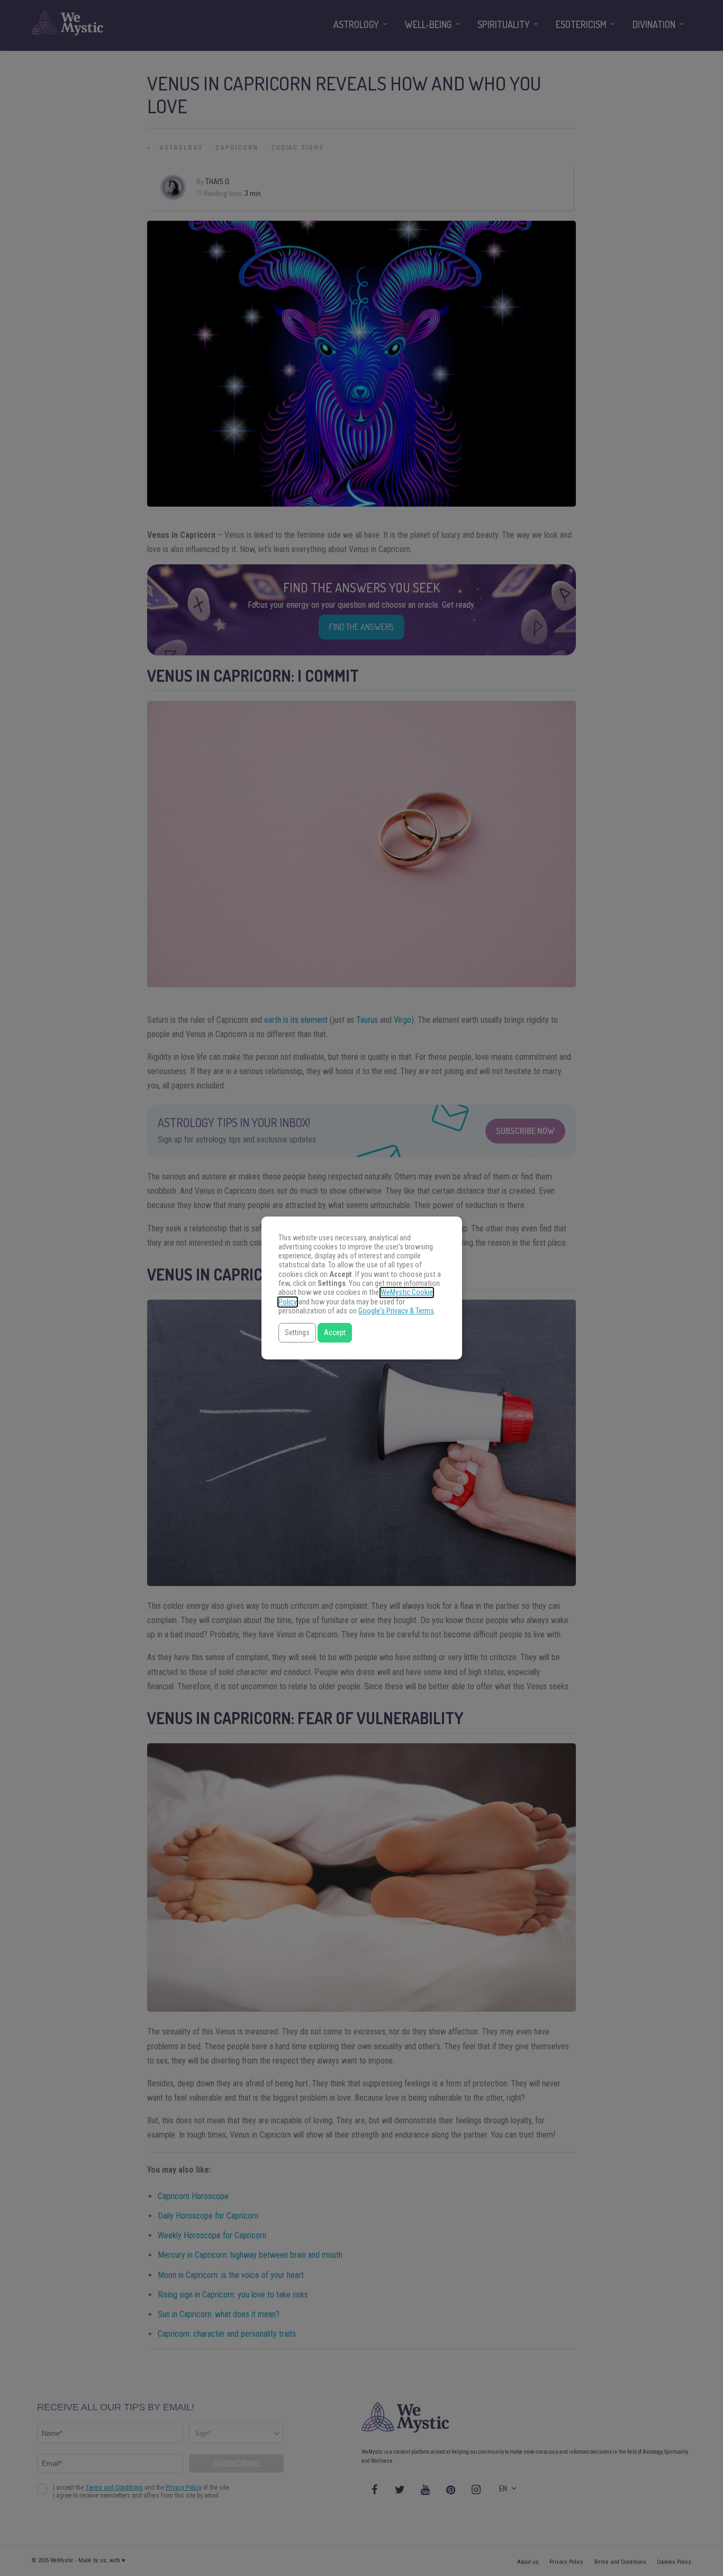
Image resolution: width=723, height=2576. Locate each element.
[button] (297, 1333)
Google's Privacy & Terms (396, 1311)
